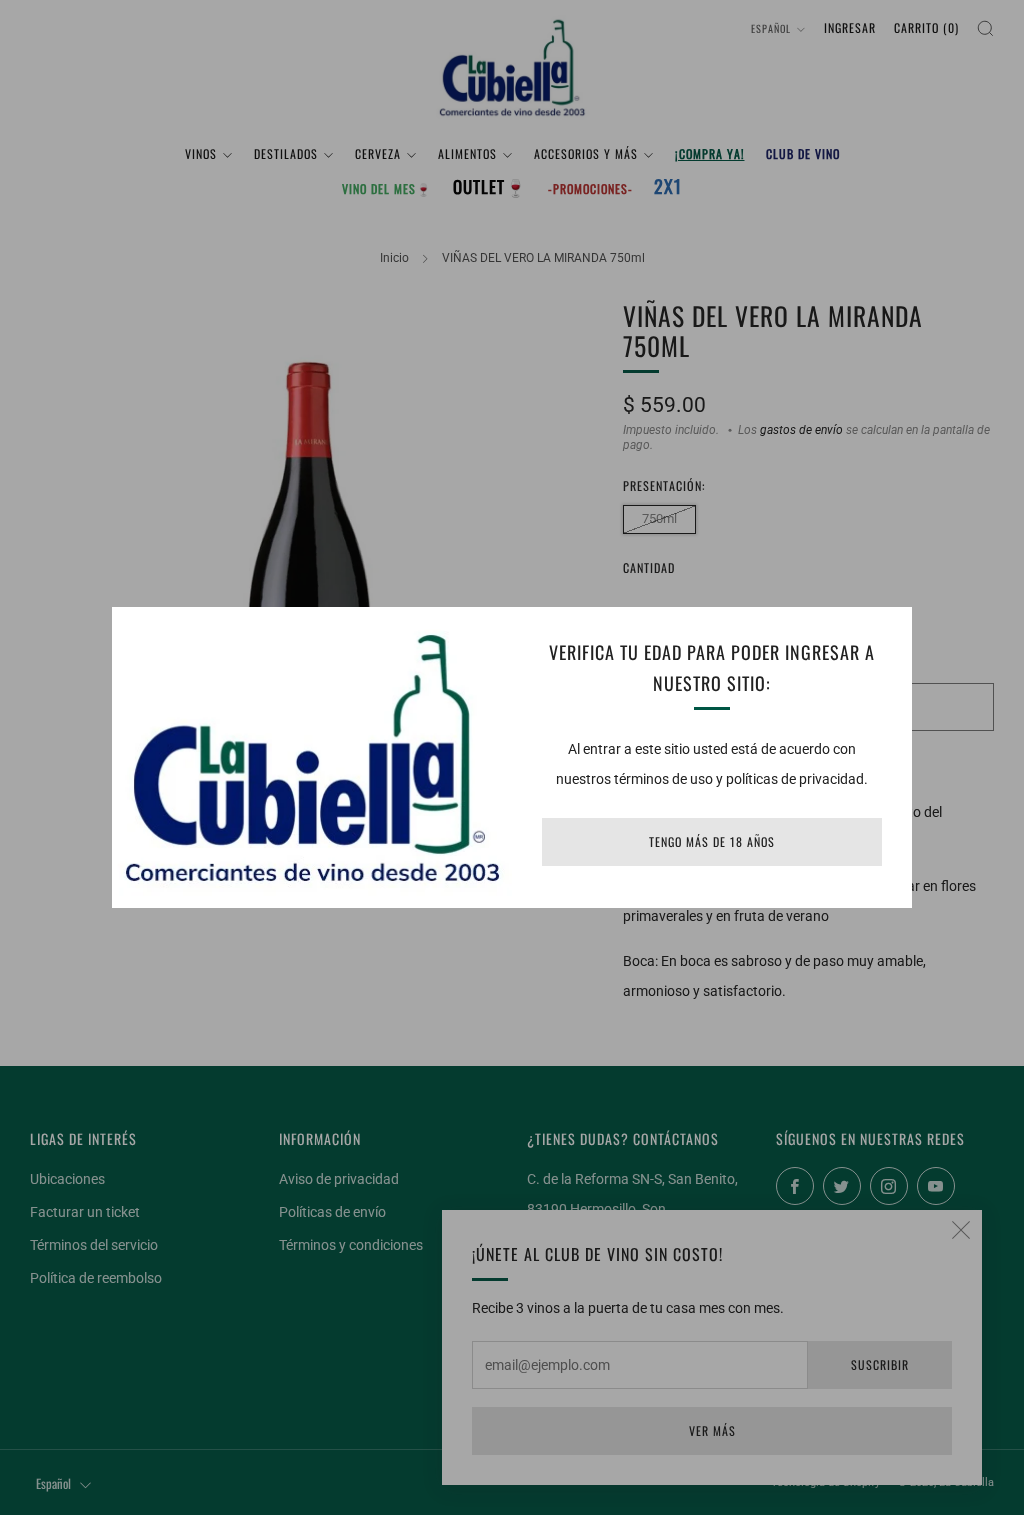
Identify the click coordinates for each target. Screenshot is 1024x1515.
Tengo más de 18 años (712, 841)
